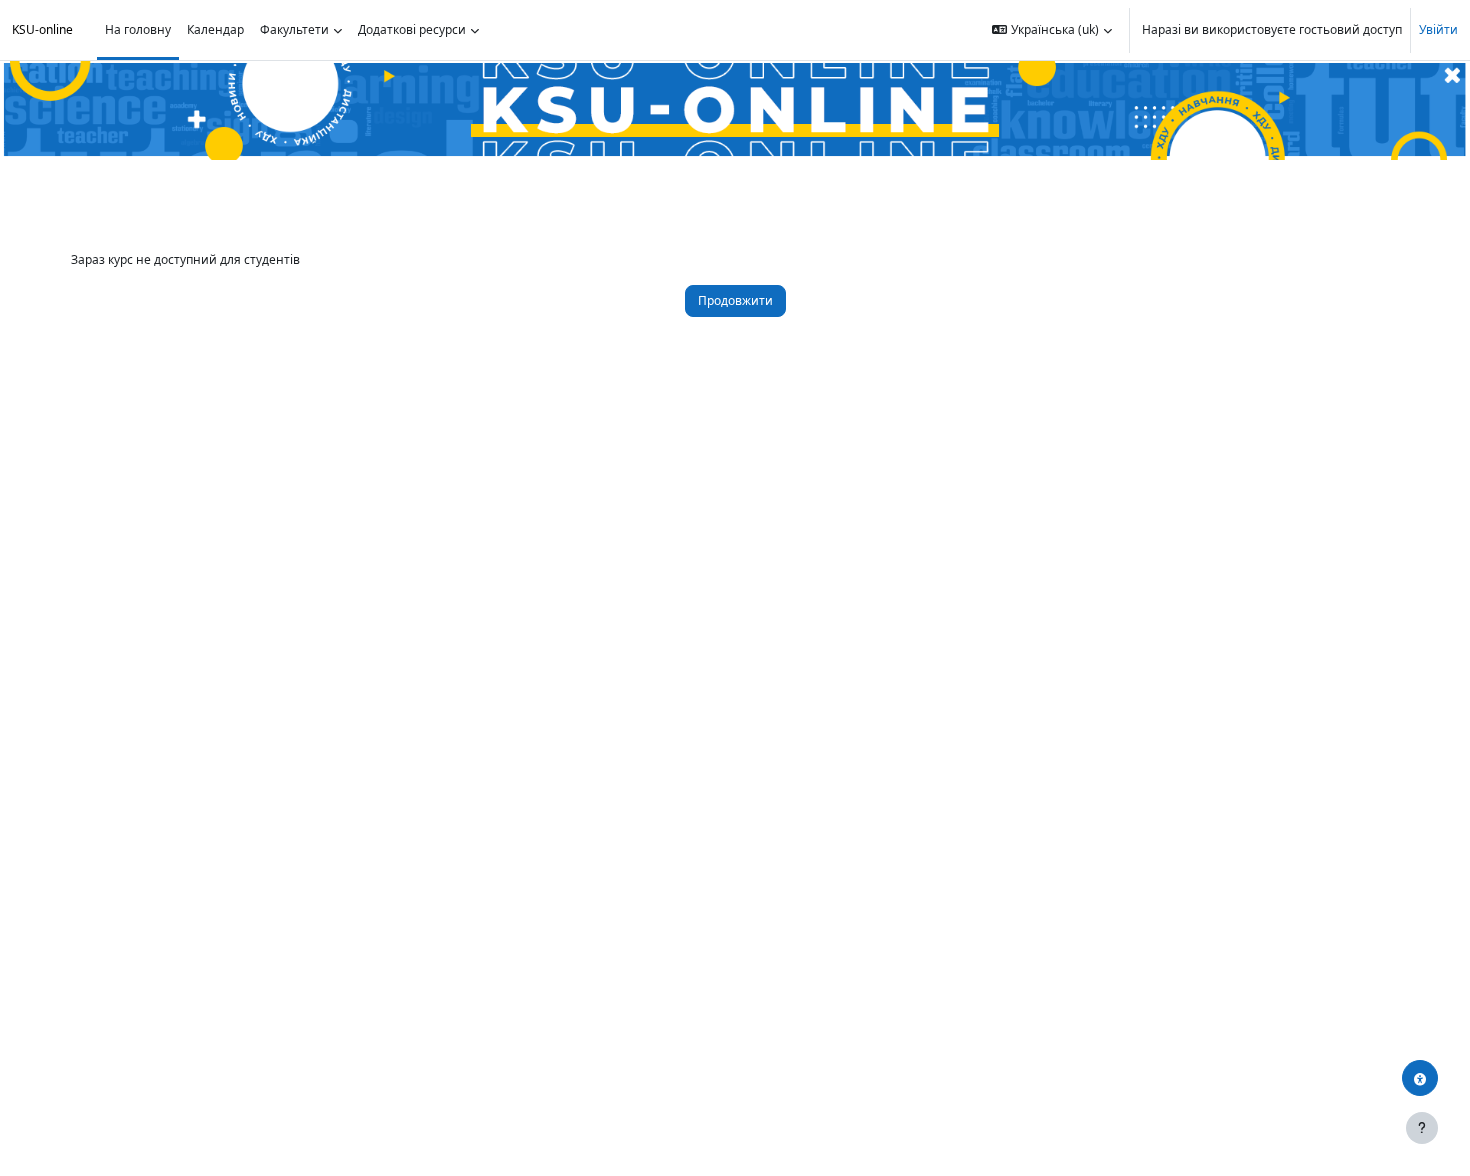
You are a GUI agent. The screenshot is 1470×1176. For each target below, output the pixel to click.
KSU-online (42, 29)
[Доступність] (1420, 1078)
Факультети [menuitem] (294, 29)
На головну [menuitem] (138, 29)
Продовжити (735, 300)
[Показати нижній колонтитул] (1422, 1128)
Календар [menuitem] (215, 29)
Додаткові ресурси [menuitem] (412, 29)
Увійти (1438, 29)
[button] (1052, 30)
